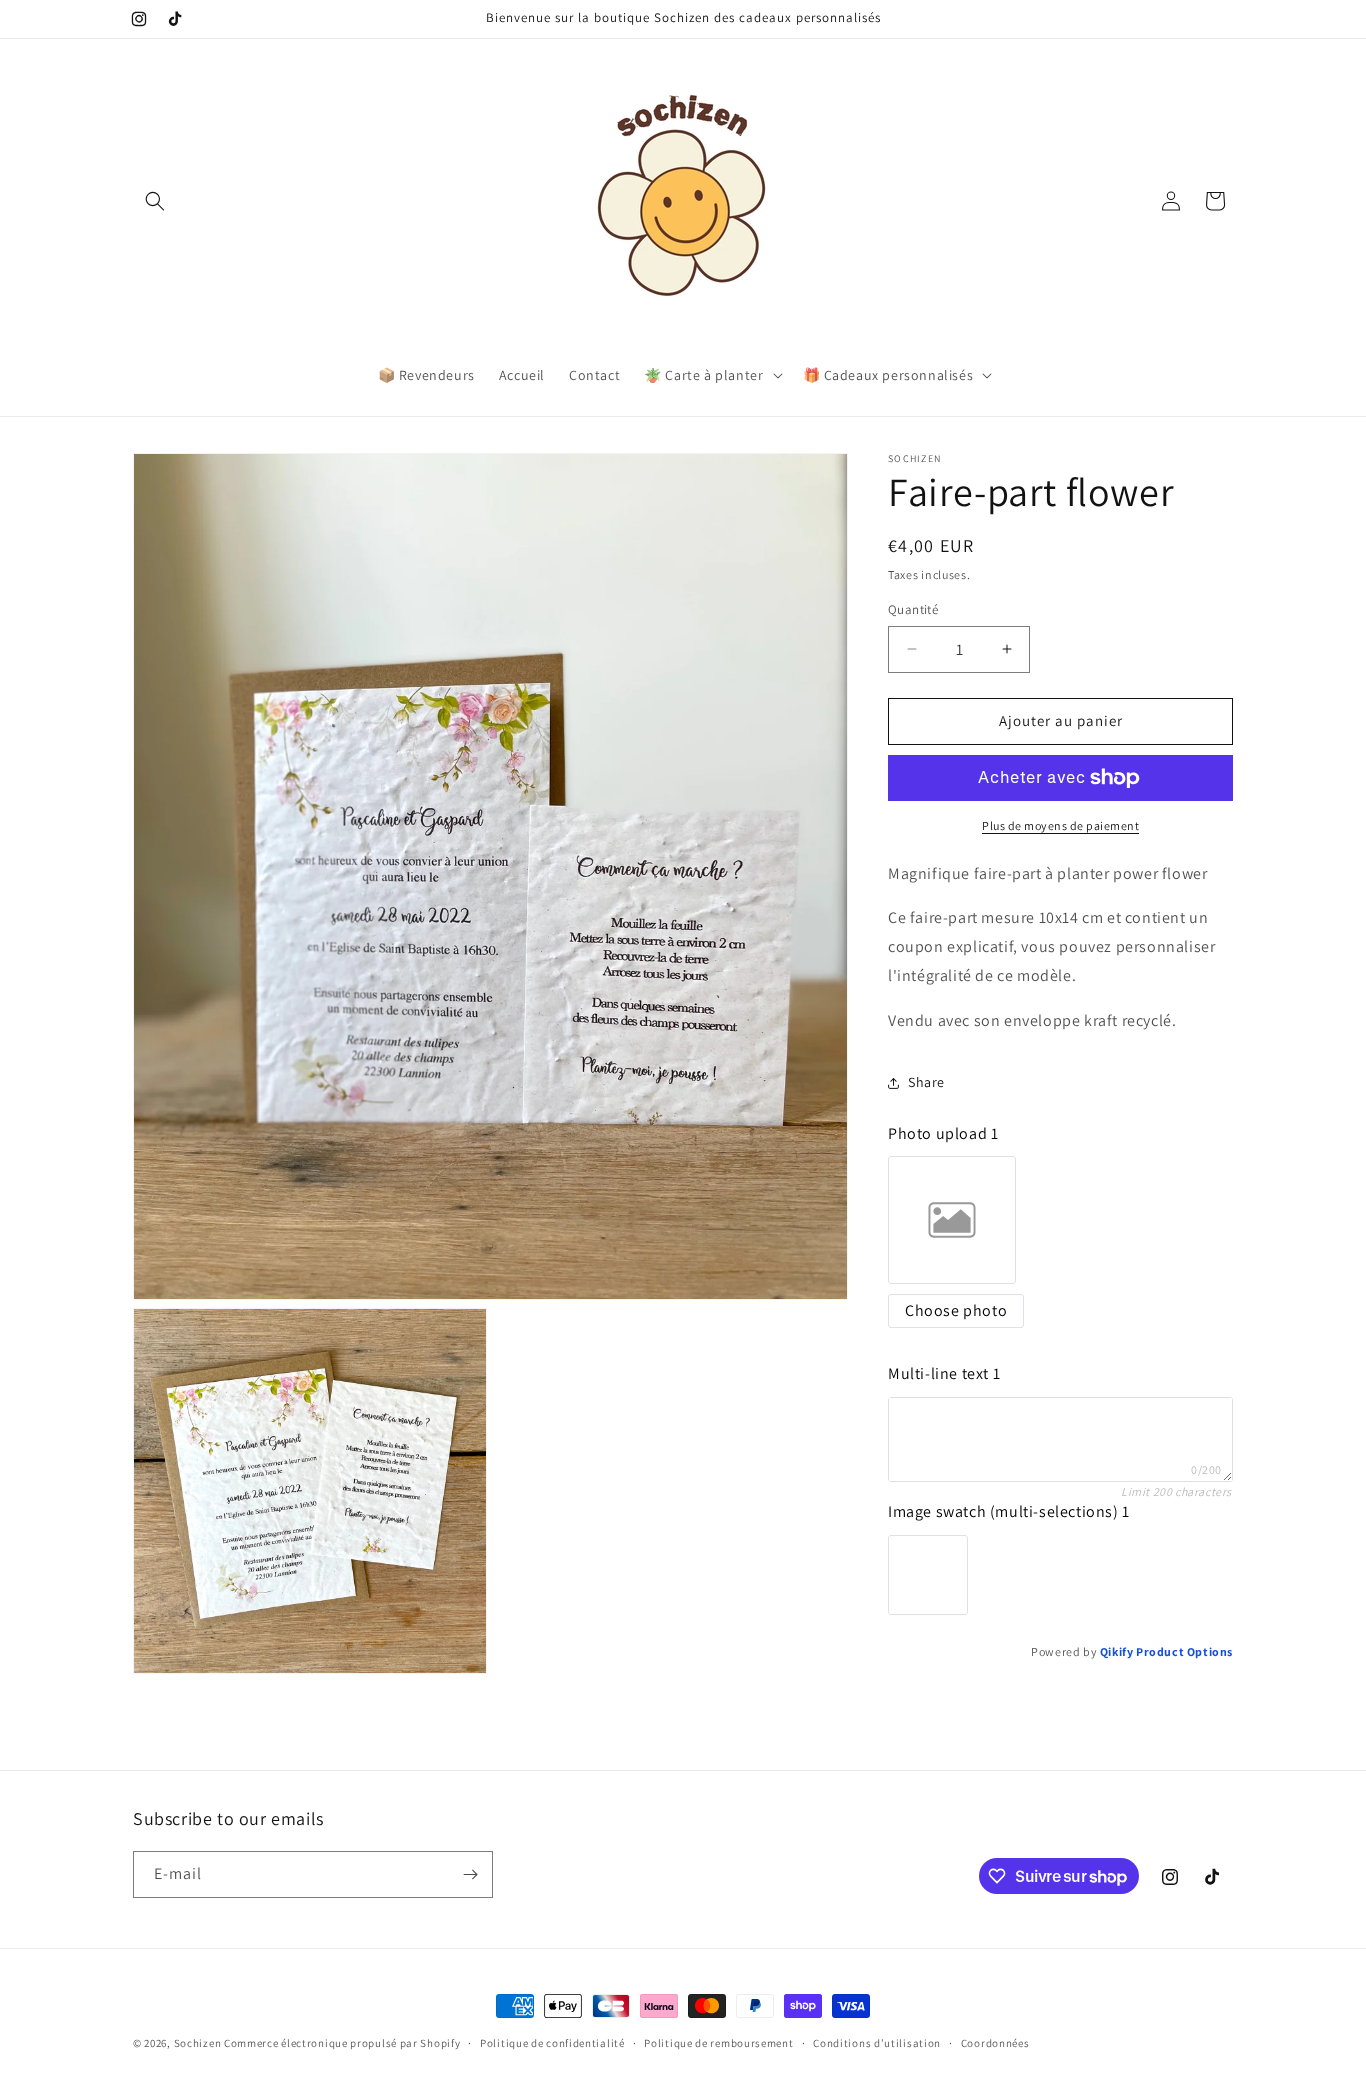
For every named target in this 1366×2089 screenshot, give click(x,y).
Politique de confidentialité (552, 2043)
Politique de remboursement (718, 2043)
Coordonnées (995, 2043)
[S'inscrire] (470, 1874)
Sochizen (198, 2043)
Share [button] (926, 1082)
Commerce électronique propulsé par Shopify (342, 2043)
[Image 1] (928, 1575)
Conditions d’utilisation (877, 2043)
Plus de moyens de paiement (1060, 825)
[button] (155, 201)
